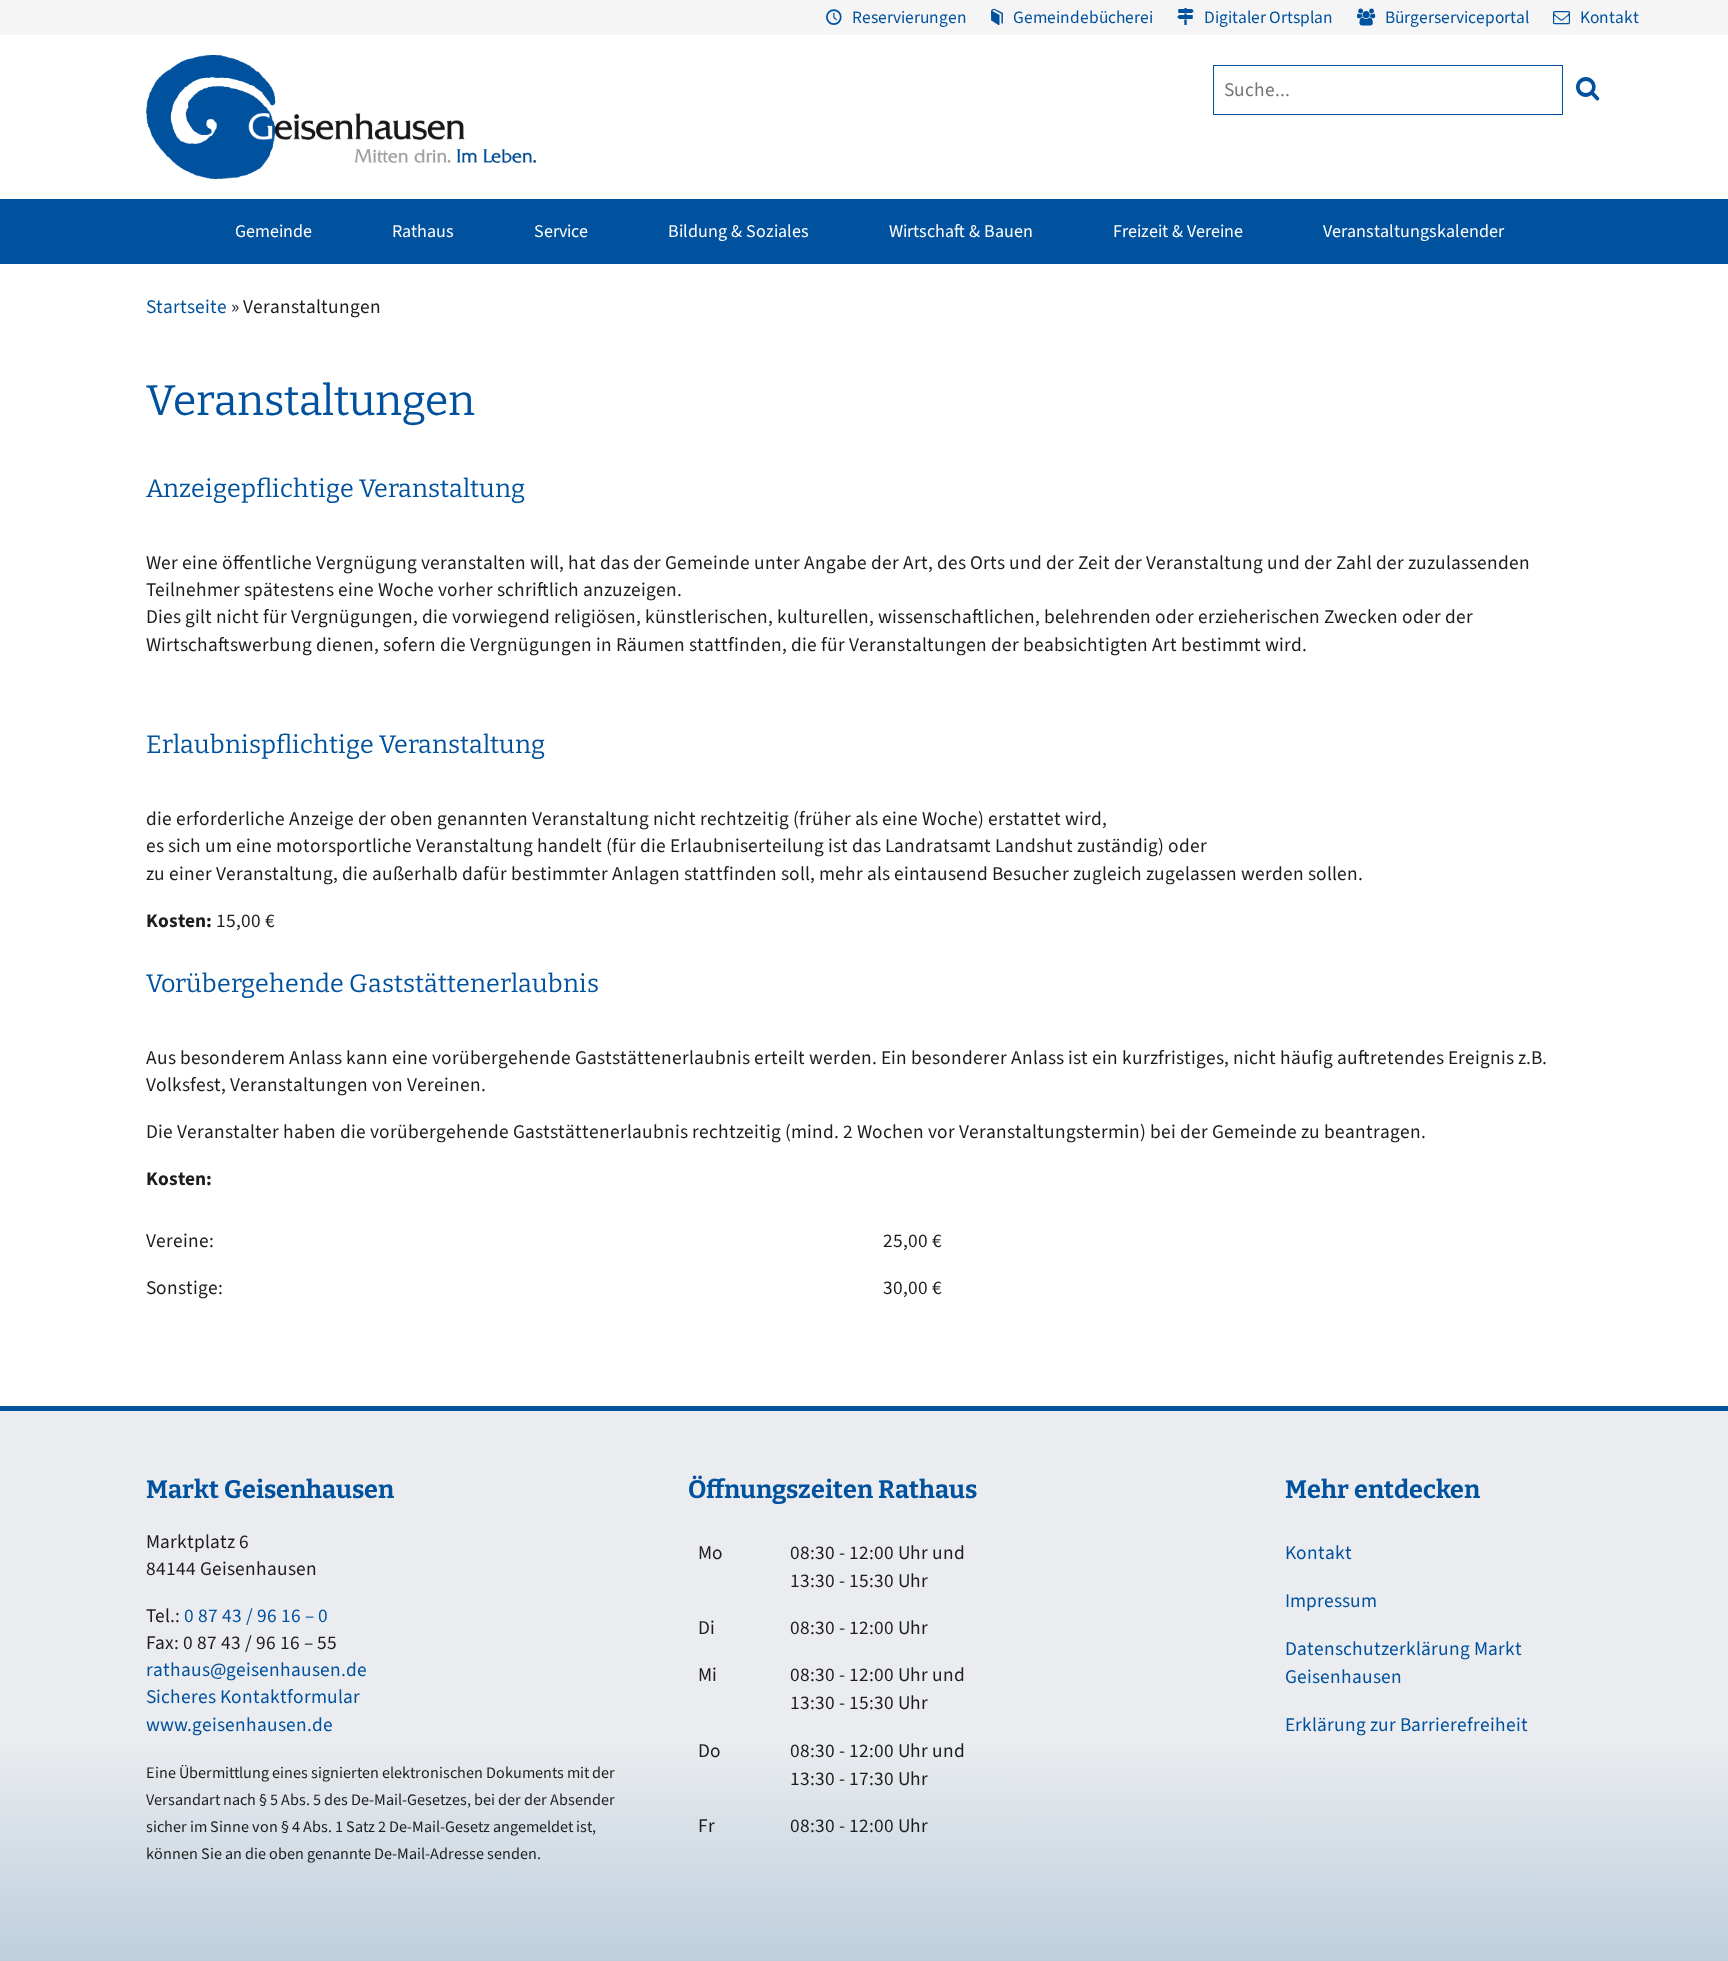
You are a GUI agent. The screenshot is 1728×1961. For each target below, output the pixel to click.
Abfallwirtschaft (1551, 353)
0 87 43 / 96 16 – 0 (256, 1616)
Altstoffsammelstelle (1567, 429)
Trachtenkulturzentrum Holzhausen (958, 440)
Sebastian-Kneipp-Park (1209, 417)
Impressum (1331, 1601)
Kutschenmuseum (691, 391)
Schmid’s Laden (935, 391)
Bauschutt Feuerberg (1568, 467)
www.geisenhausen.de (239, 1725)
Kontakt (1609, 17)
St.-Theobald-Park (1192, 455)
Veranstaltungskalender (1413, 231)
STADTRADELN (431, 467)
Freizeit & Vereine (1178, 231)
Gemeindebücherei (1083, 17)
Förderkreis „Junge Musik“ (969, 353)
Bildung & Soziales (738, 231)
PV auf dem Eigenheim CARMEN (616, 467)
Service (561, 231)
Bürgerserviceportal (1457, 17)
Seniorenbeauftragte (1325, 467)
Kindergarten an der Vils (836, 543)
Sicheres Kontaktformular (253, 1697)
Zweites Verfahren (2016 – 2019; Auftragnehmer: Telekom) (736, 424)
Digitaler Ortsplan (1268, 17)
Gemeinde (273, 231)
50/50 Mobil (1297, 505)
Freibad (409, 353)
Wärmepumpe (560, 565)
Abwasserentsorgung (1567, 391)
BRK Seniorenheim (1319, 353)
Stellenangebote (187, 543)
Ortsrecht (163, 505)
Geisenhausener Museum (714, 353)
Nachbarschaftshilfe (1323, 429)
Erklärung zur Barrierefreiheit (1406, 1725)
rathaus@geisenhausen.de (256, 1670)
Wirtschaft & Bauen (961, 231)
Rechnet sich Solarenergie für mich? (607, 516)
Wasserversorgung (1559, 543)
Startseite (186, 307)
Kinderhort (793, 619)
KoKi (1274, 391)
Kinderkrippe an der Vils (836, 581)
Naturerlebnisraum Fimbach (1225, 379)
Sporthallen (421, 391)
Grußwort (164, 353)
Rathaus (423, 231)
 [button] (1587, 88)
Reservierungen (909, 17)
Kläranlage (1536, 505)
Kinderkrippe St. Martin (834, 505)
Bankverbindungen (195, 581)
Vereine (408, 429)
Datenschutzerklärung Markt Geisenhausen (1403, 1663)
